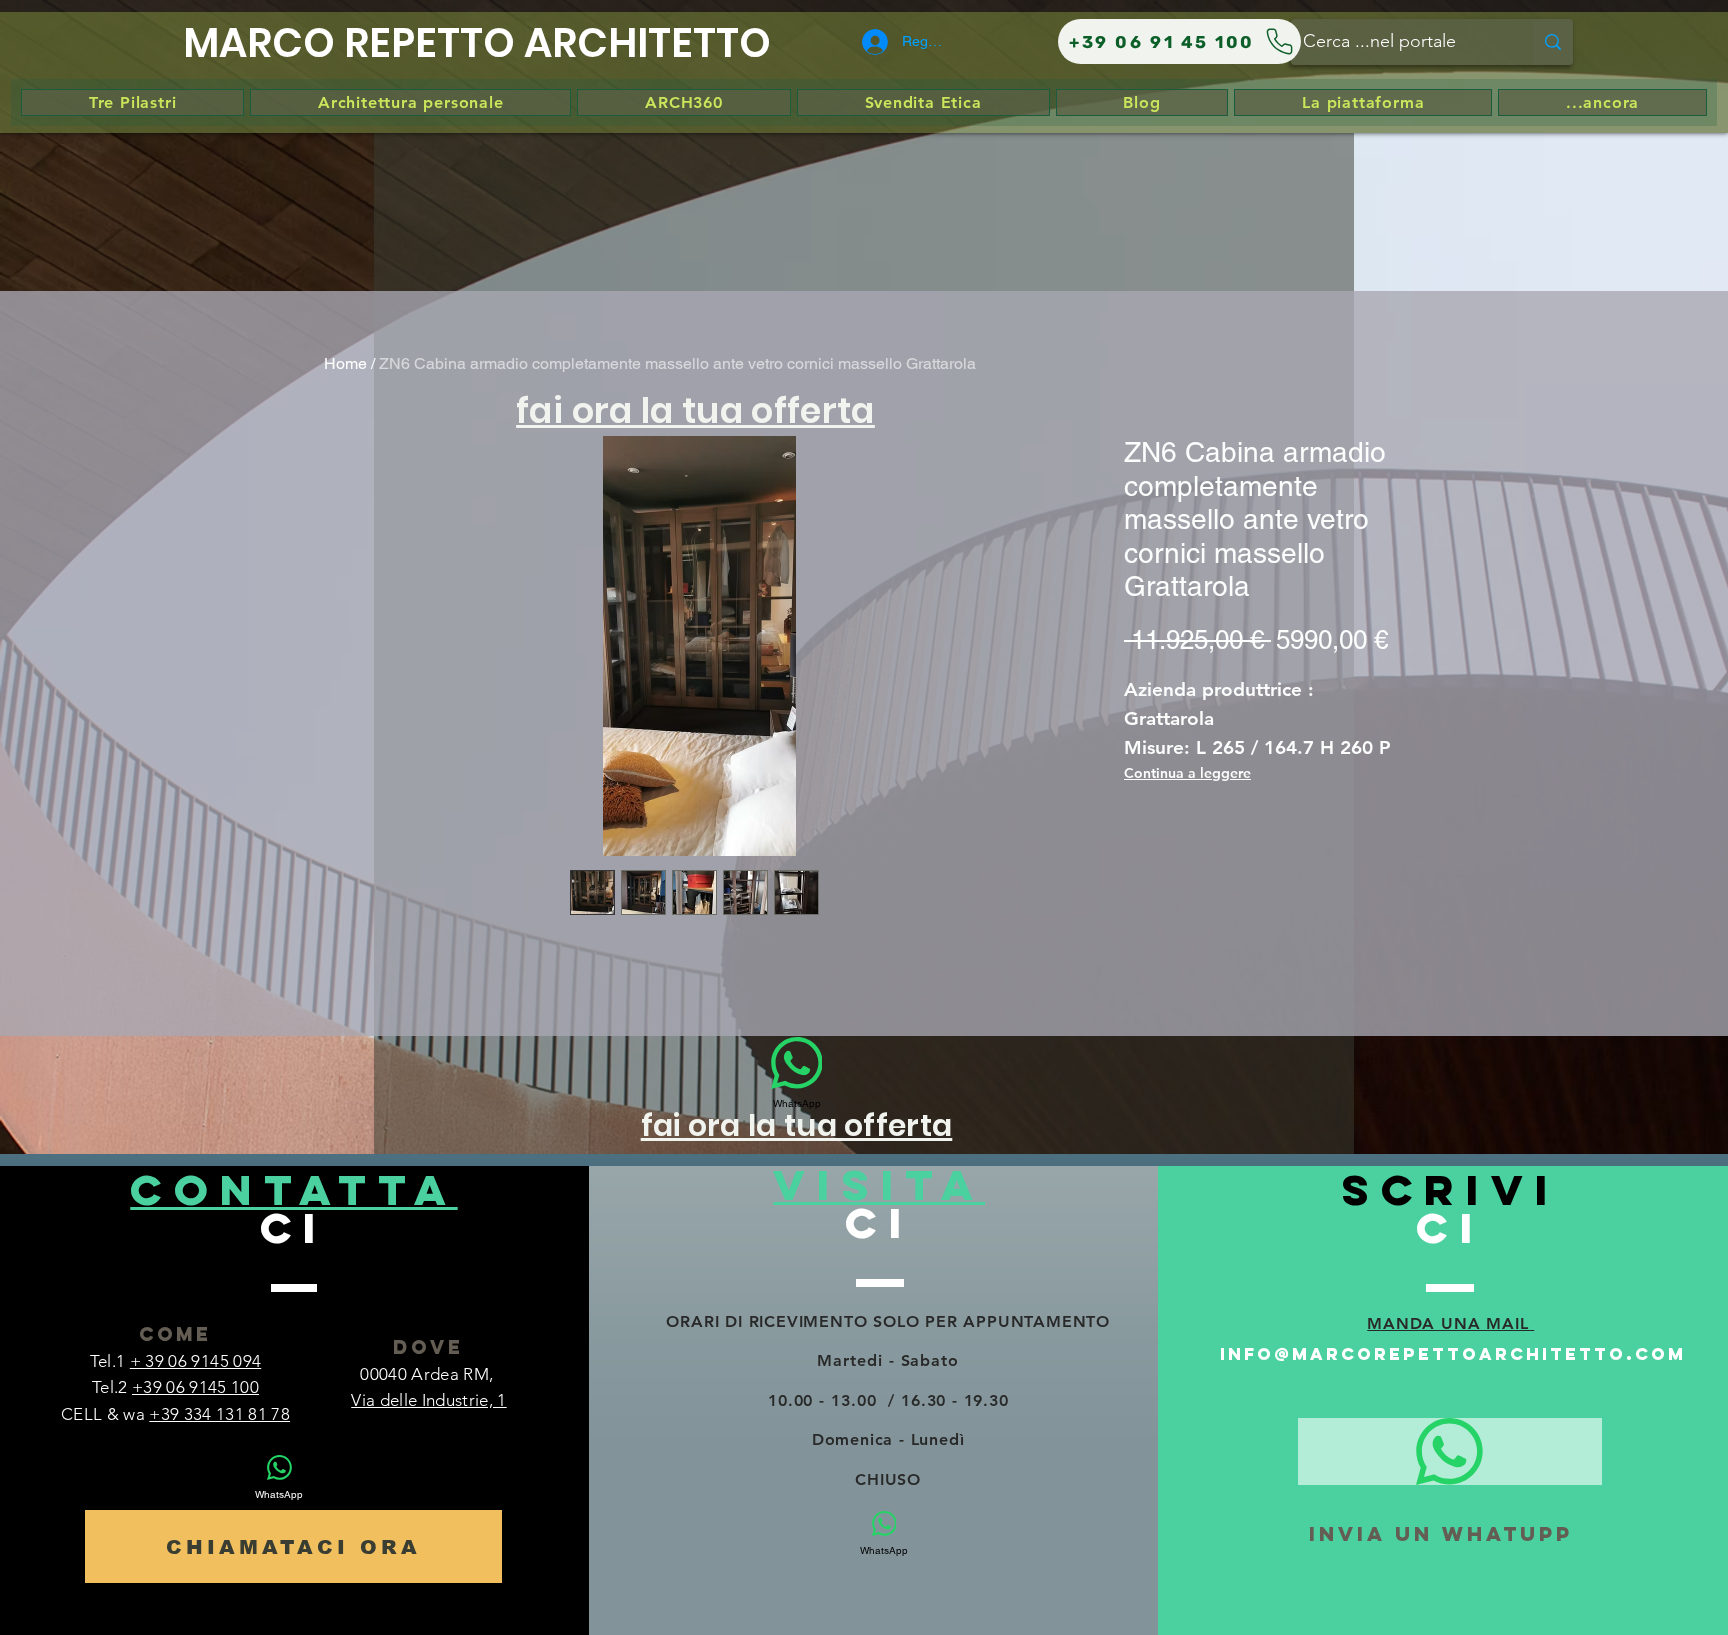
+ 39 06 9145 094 (195, 1361)
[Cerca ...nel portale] (1553, 42)
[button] (695, 409)
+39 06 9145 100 (195, 1387)
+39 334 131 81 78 (219, 1414)
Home (345, 363)
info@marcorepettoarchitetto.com (1453, 1354)
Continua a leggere (1187, 773)
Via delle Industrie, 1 (428, 1400)
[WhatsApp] (1450, 1451)
